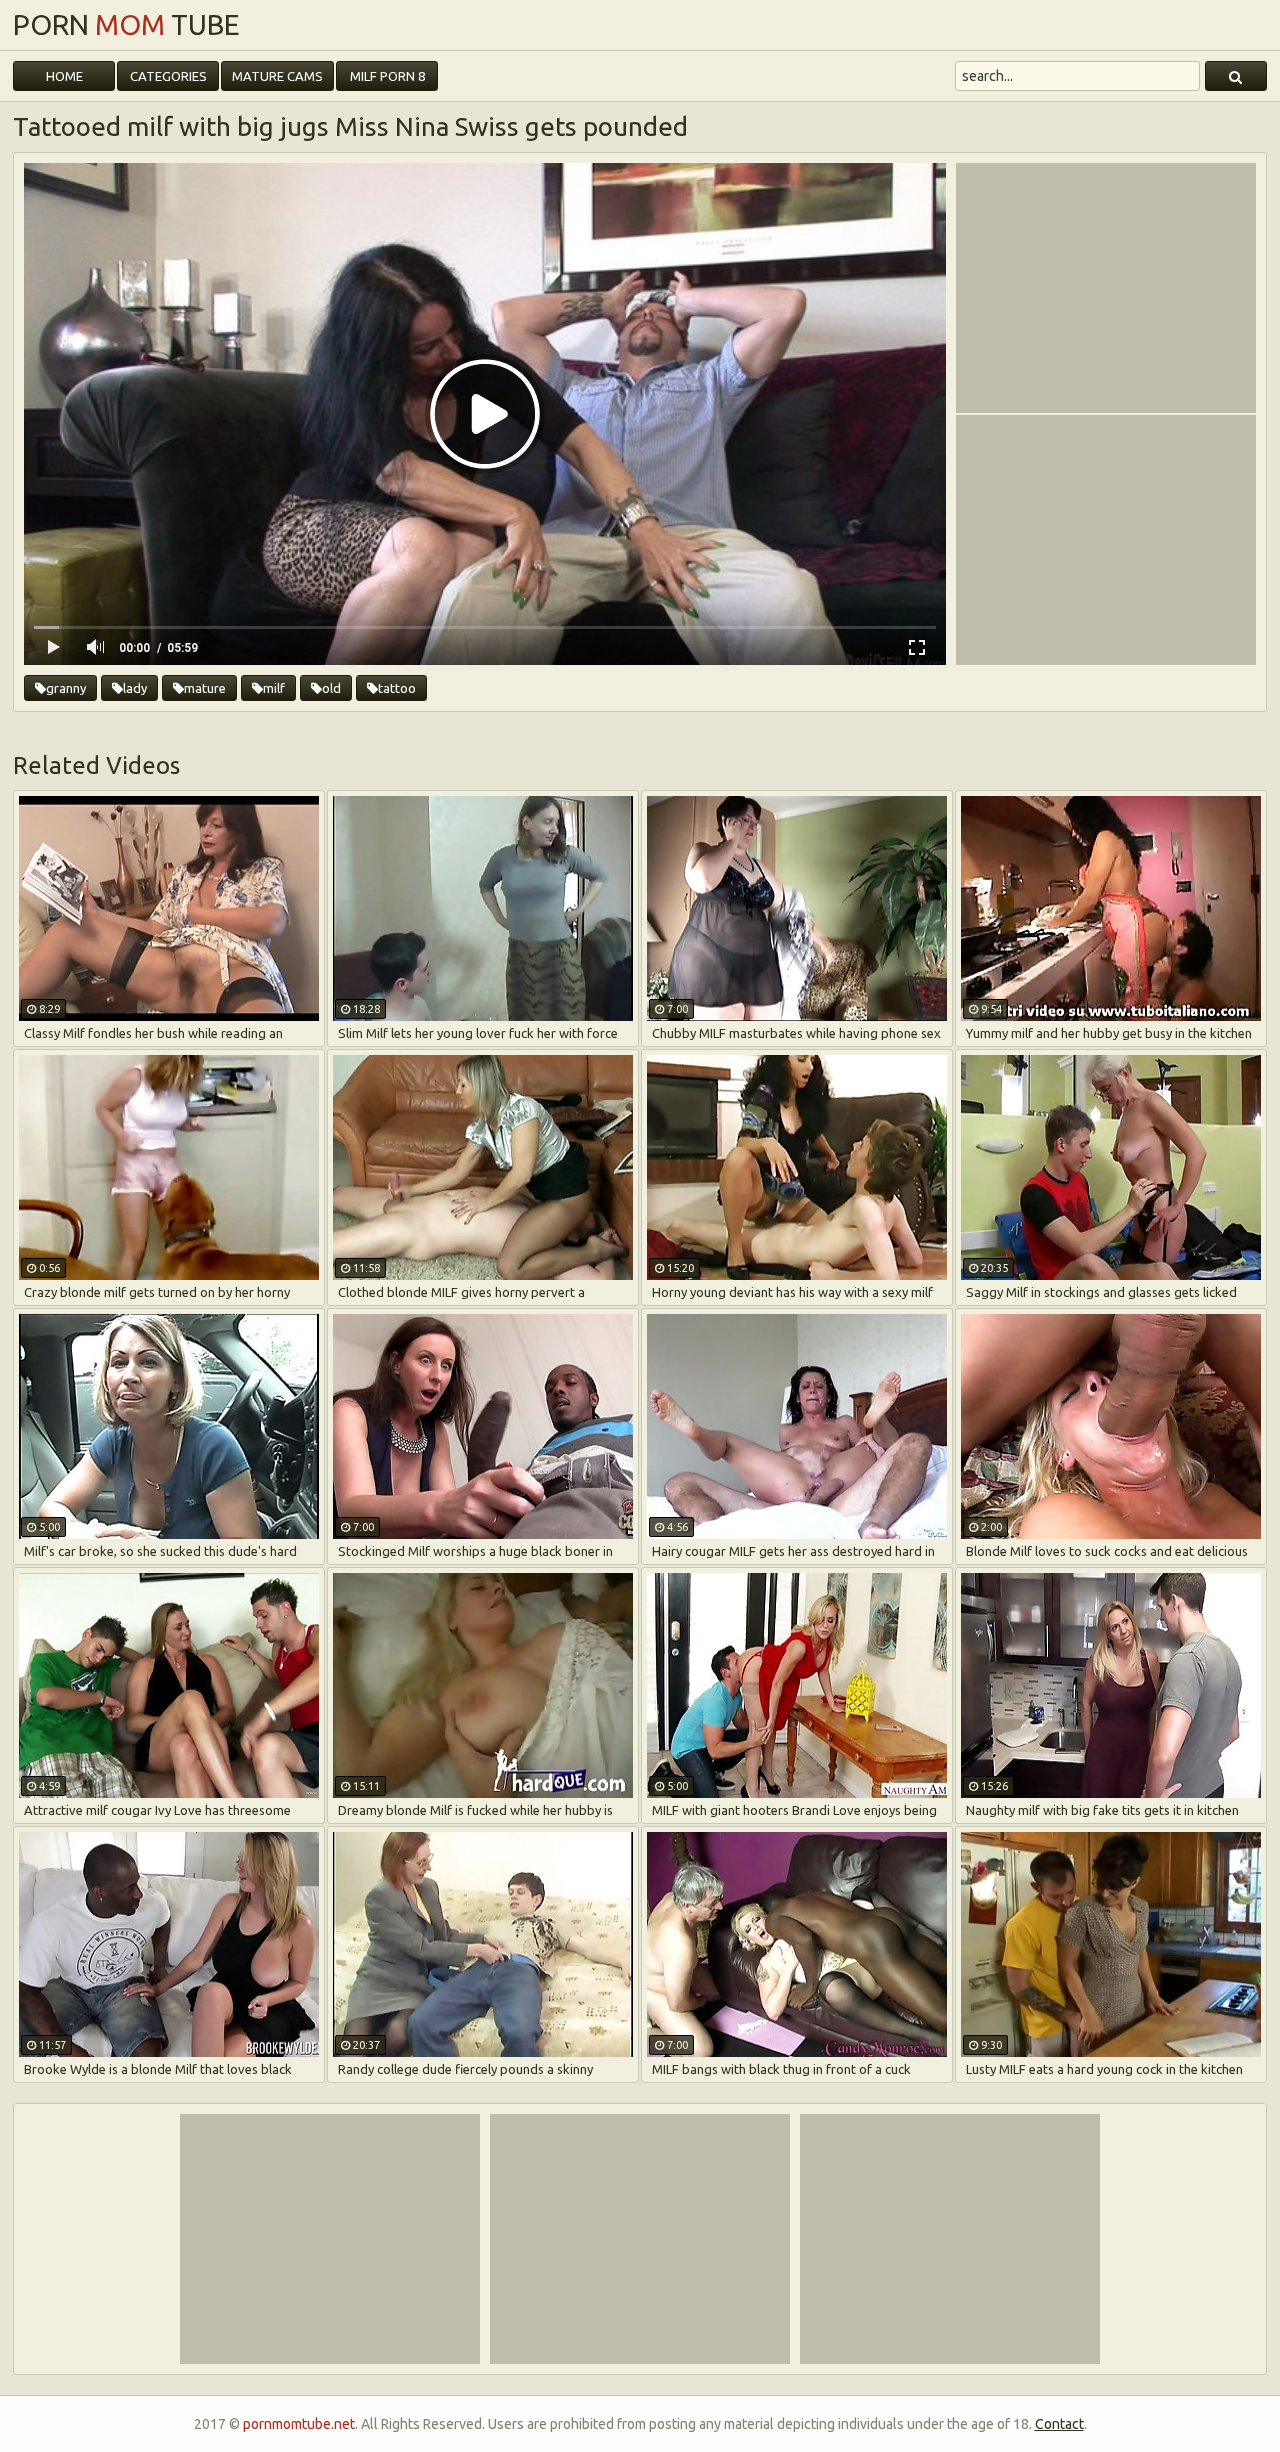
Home (64, 76)
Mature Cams (277, 76)
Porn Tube (126, 25)
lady (135, 688)
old (331, 688)
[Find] (1236, 76)
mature (205, 688)
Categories (168, 76)
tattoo (397, 688)
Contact (1059, 2424)
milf (274, 688)
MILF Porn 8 (387, 76)
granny (66, 688)
